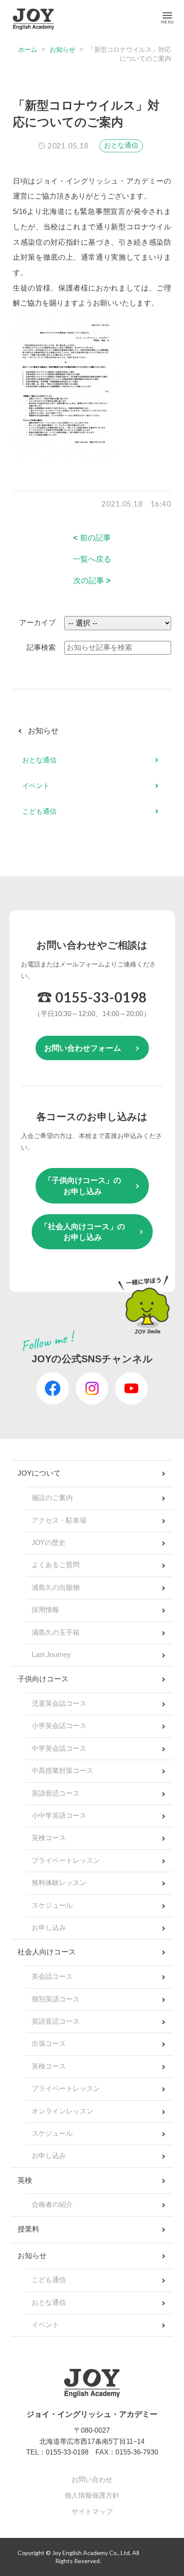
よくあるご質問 (56, 1565)
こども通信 (39, 811)
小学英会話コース (59, 1726)
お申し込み (49, 1928)
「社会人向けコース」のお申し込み (83, 1232)
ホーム (28, 49)
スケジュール (52, 1905)
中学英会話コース (59, 1748)
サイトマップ (92, 2512)
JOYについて (39, 1473)
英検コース (49, 1838)
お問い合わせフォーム (83, 1048)
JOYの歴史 (49, 1543)
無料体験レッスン (59, 1883)
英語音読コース (56, 1793)
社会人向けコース (47, 1952)
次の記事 (92, 581)
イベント (36, 786)
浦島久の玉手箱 (56, 1632)
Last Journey (51, 1655)
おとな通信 (121, 145)
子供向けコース (43, 1679)
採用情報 (45, 1610)
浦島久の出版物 (56, 1587)
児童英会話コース (59, 1703)
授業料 (28, 2229)
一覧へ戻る (92, 559)
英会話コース (52, 1976)
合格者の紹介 (52, 2204)
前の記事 (92, 538)
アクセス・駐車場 (59, 1520)
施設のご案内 (52, 1498)
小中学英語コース (59, 1816)
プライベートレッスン (66, 1860)
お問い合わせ (92, 2480)
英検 (25, 2180)
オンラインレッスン (62, 2111)
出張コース (49, 2044)
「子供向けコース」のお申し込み (83, 1186)
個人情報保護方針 (92, 2495)
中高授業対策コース (62, 1771)
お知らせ (62, 49)
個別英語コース (56, 1999)
